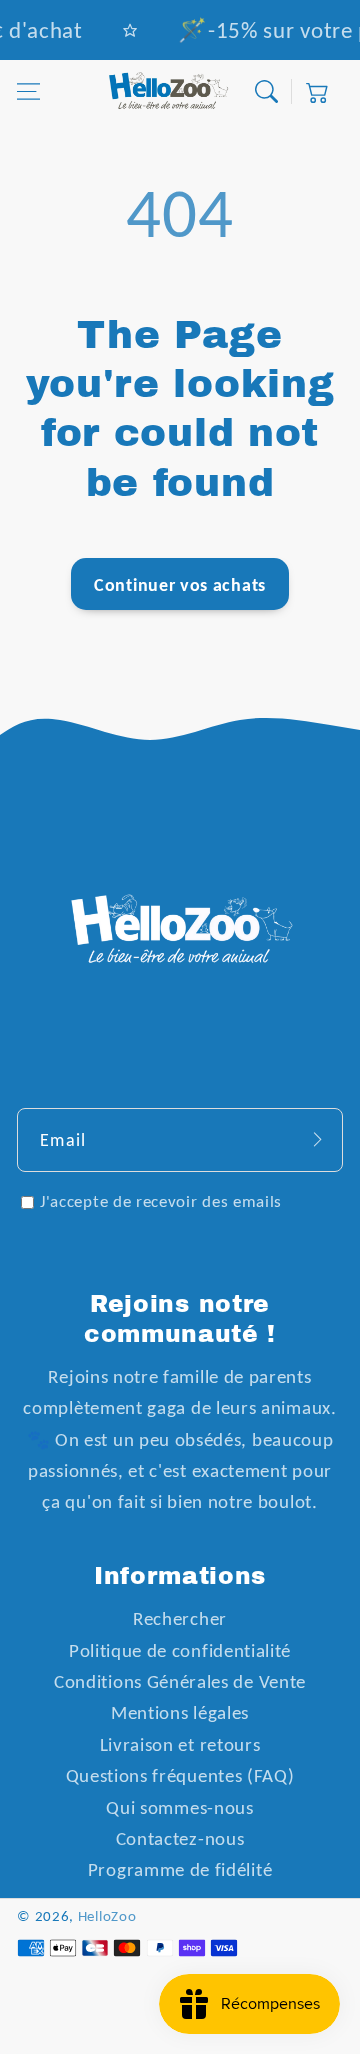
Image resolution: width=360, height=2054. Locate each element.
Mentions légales (180, 1712)
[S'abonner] (317, 1139)
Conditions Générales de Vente (180, 1681)
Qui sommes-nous (179, 1807)
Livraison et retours (180, 1744)
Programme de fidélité (180, 1869)
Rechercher (180, 1618)
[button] (28, 91)
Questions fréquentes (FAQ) (180, 1775)
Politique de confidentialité (180, 1650)
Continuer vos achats (180, 584)
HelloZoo (107, 1916)
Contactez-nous (180, 1838)
